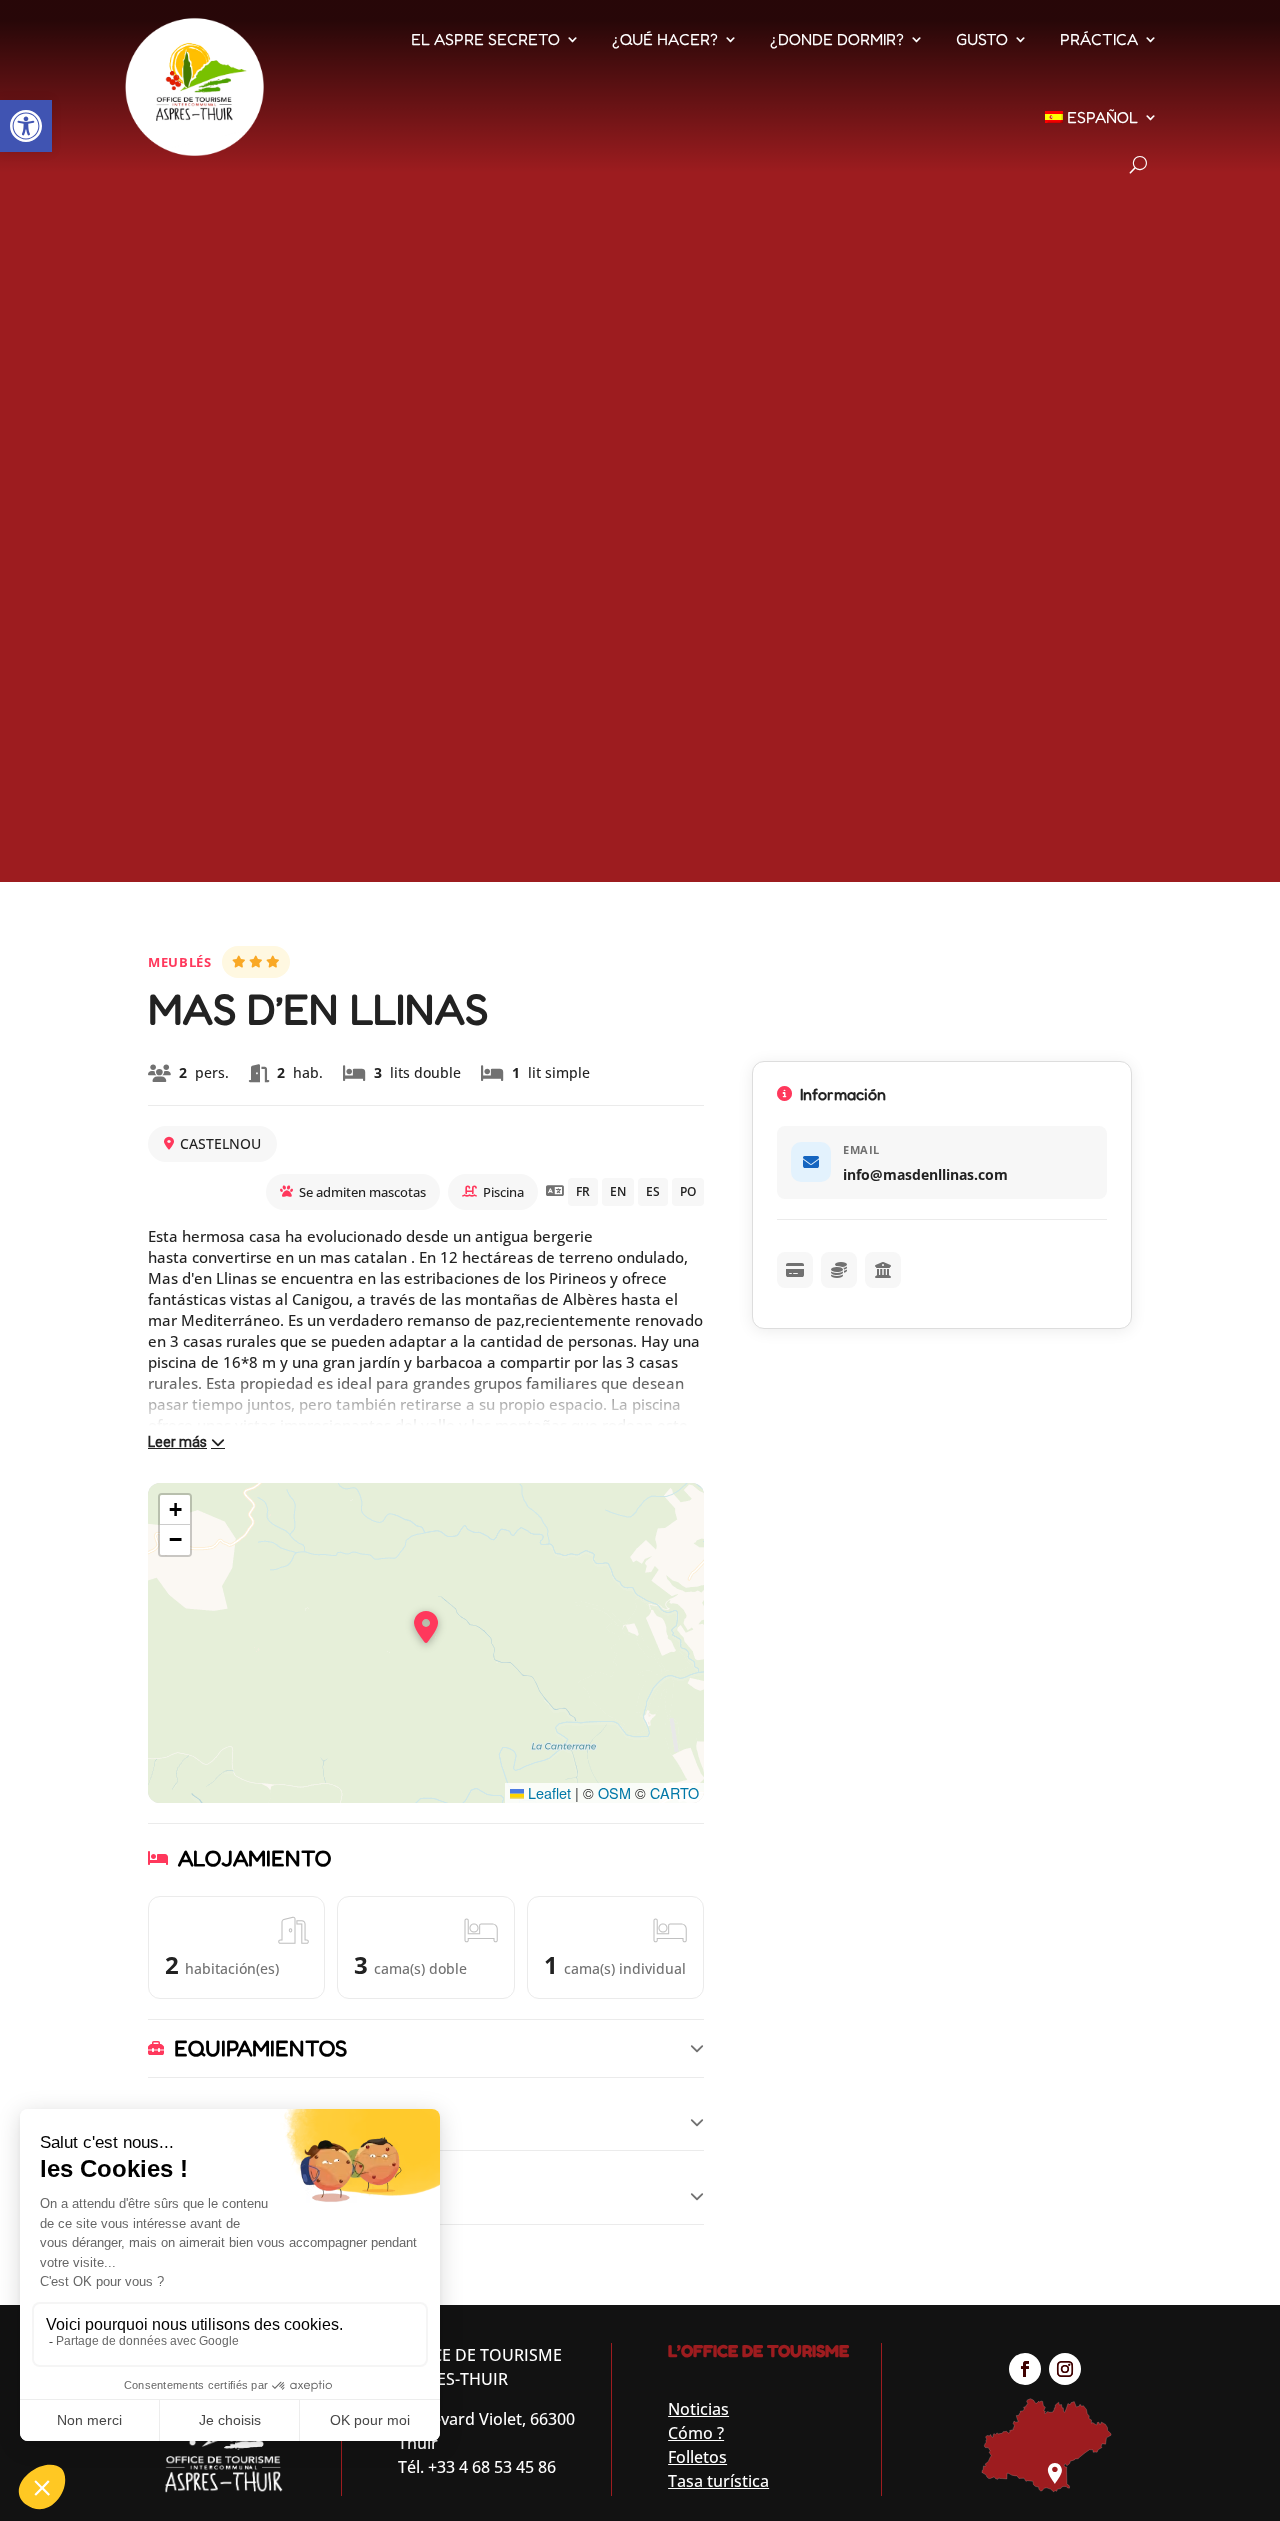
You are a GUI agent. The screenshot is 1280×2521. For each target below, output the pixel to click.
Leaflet (547, 1792)
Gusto (982, 39)
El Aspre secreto (485, 39)
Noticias (698, 2409)
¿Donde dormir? (837, 39)
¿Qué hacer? (665, 39)
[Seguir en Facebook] (1025, 2369)
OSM (614, 1792)
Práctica (1099, 39)
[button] (26, 126)
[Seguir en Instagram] (1065, 2369)
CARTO (674, 1792)
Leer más (177, 1442)
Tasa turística (718, 2481)
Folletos (697, 2457)
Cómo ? (696, 2433)
